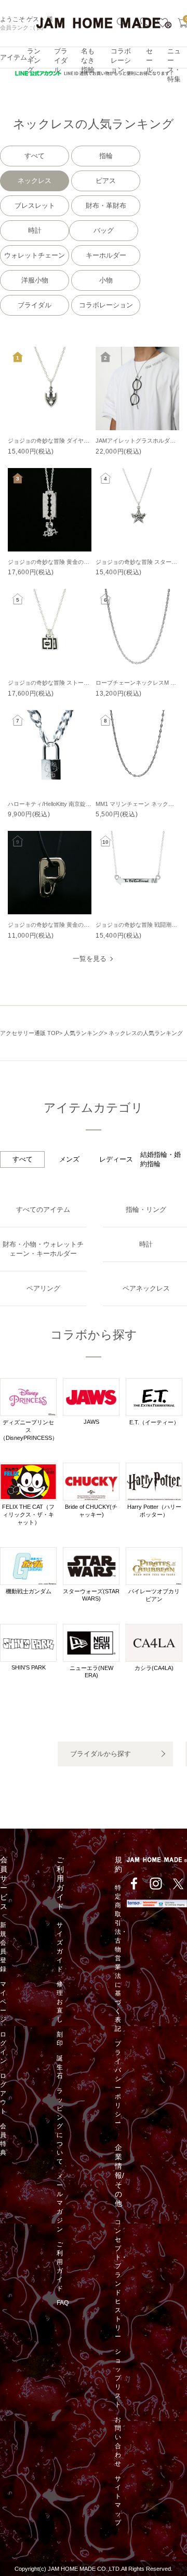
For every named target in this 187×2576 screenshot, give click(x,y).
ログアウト (3, 2093)
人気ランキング (84, 1033)
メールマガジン (60, 2203)
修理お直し (60, 2002)
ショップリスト (118, 2378)
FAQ (63, 2303)
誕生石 (60, 2067)
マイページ (3, 2002)
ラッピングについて (60, 2126)
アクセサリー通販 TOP (30, 1033)
